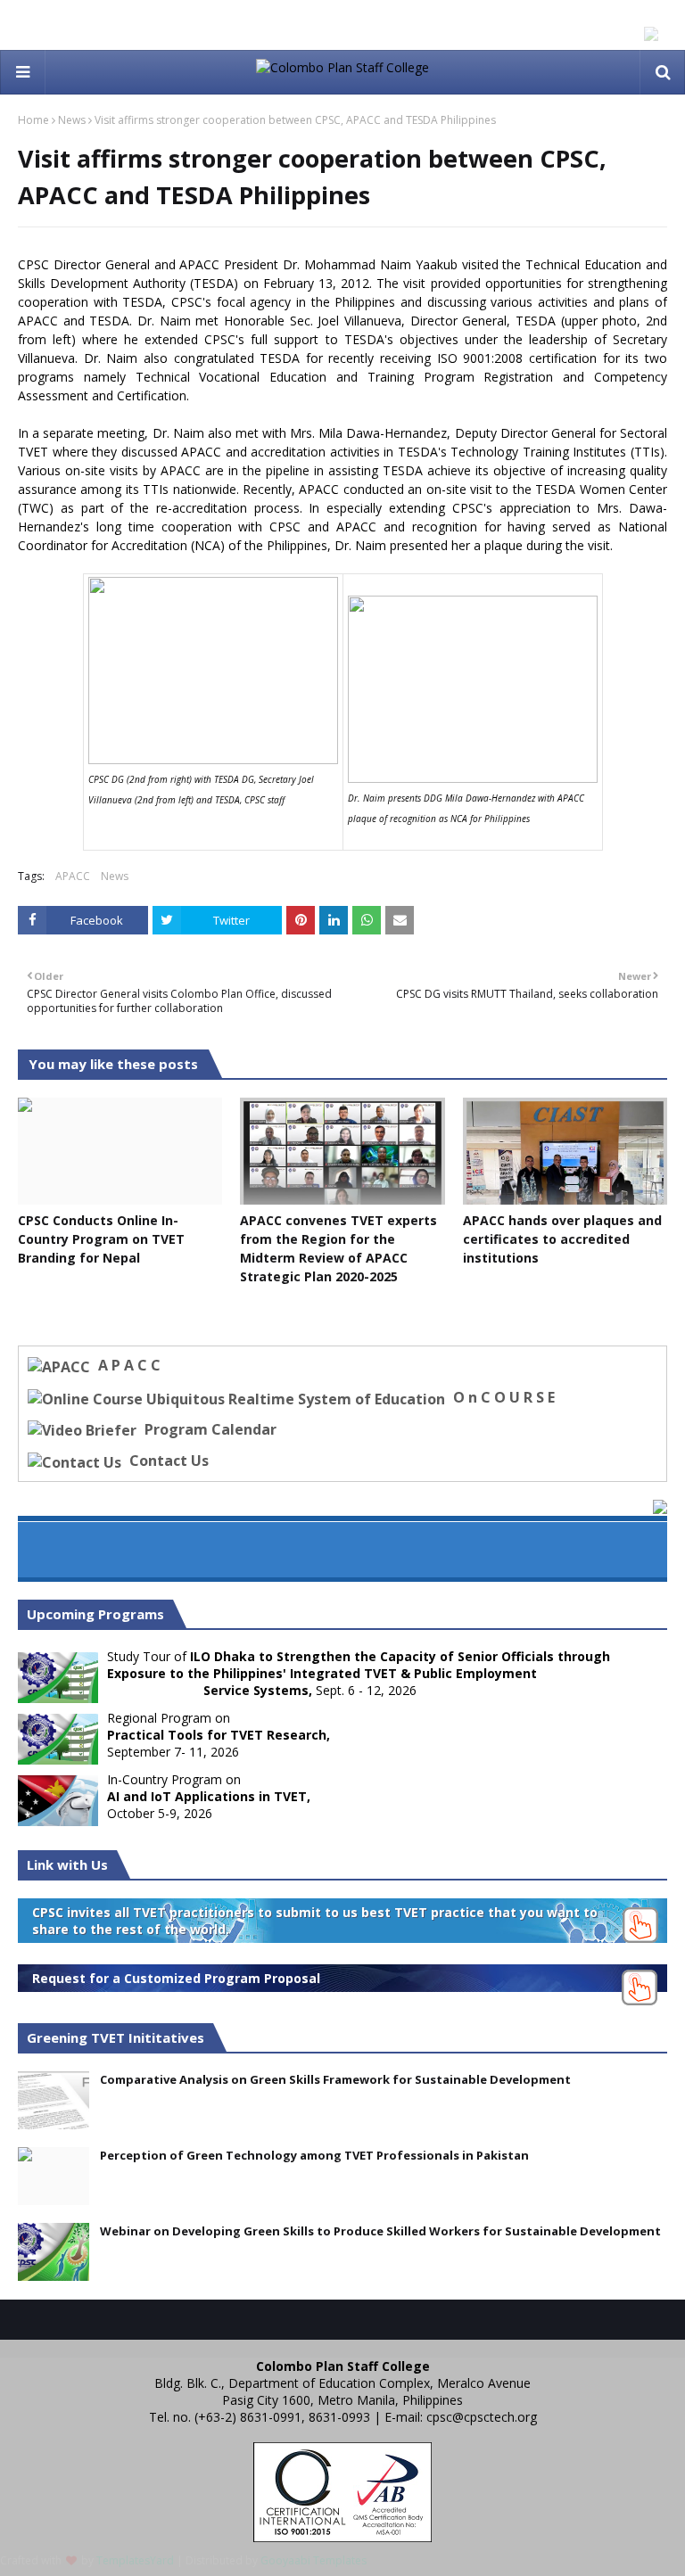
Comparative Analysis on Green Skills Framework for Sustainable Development (335, 2079)
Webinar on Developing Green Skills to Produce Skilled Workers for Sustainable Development (380, 2231)
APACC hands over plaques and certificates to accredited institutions (562, 1239)
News (72, 120)
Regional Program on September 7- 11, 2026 (219, 1735)
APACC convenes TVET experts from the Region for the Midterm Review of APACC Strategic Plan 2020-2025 (338, 1248)
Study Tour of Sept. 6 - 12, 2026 (359, 1673)
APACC (73, 876)
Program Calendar (209, 1429)
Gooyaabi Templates (314, 2560)
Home (33, 120)
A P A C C (128, 1365)
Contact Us (167, 1461)
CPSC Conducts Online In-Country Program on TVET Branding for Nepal (101, 1239)
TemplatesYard (135, 2560)
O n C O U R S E (502, 1397)
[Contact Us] (77, 1461)
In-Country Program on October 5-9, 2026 (209, 1796)
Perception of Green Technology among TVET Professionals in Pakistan (314, 2155)
